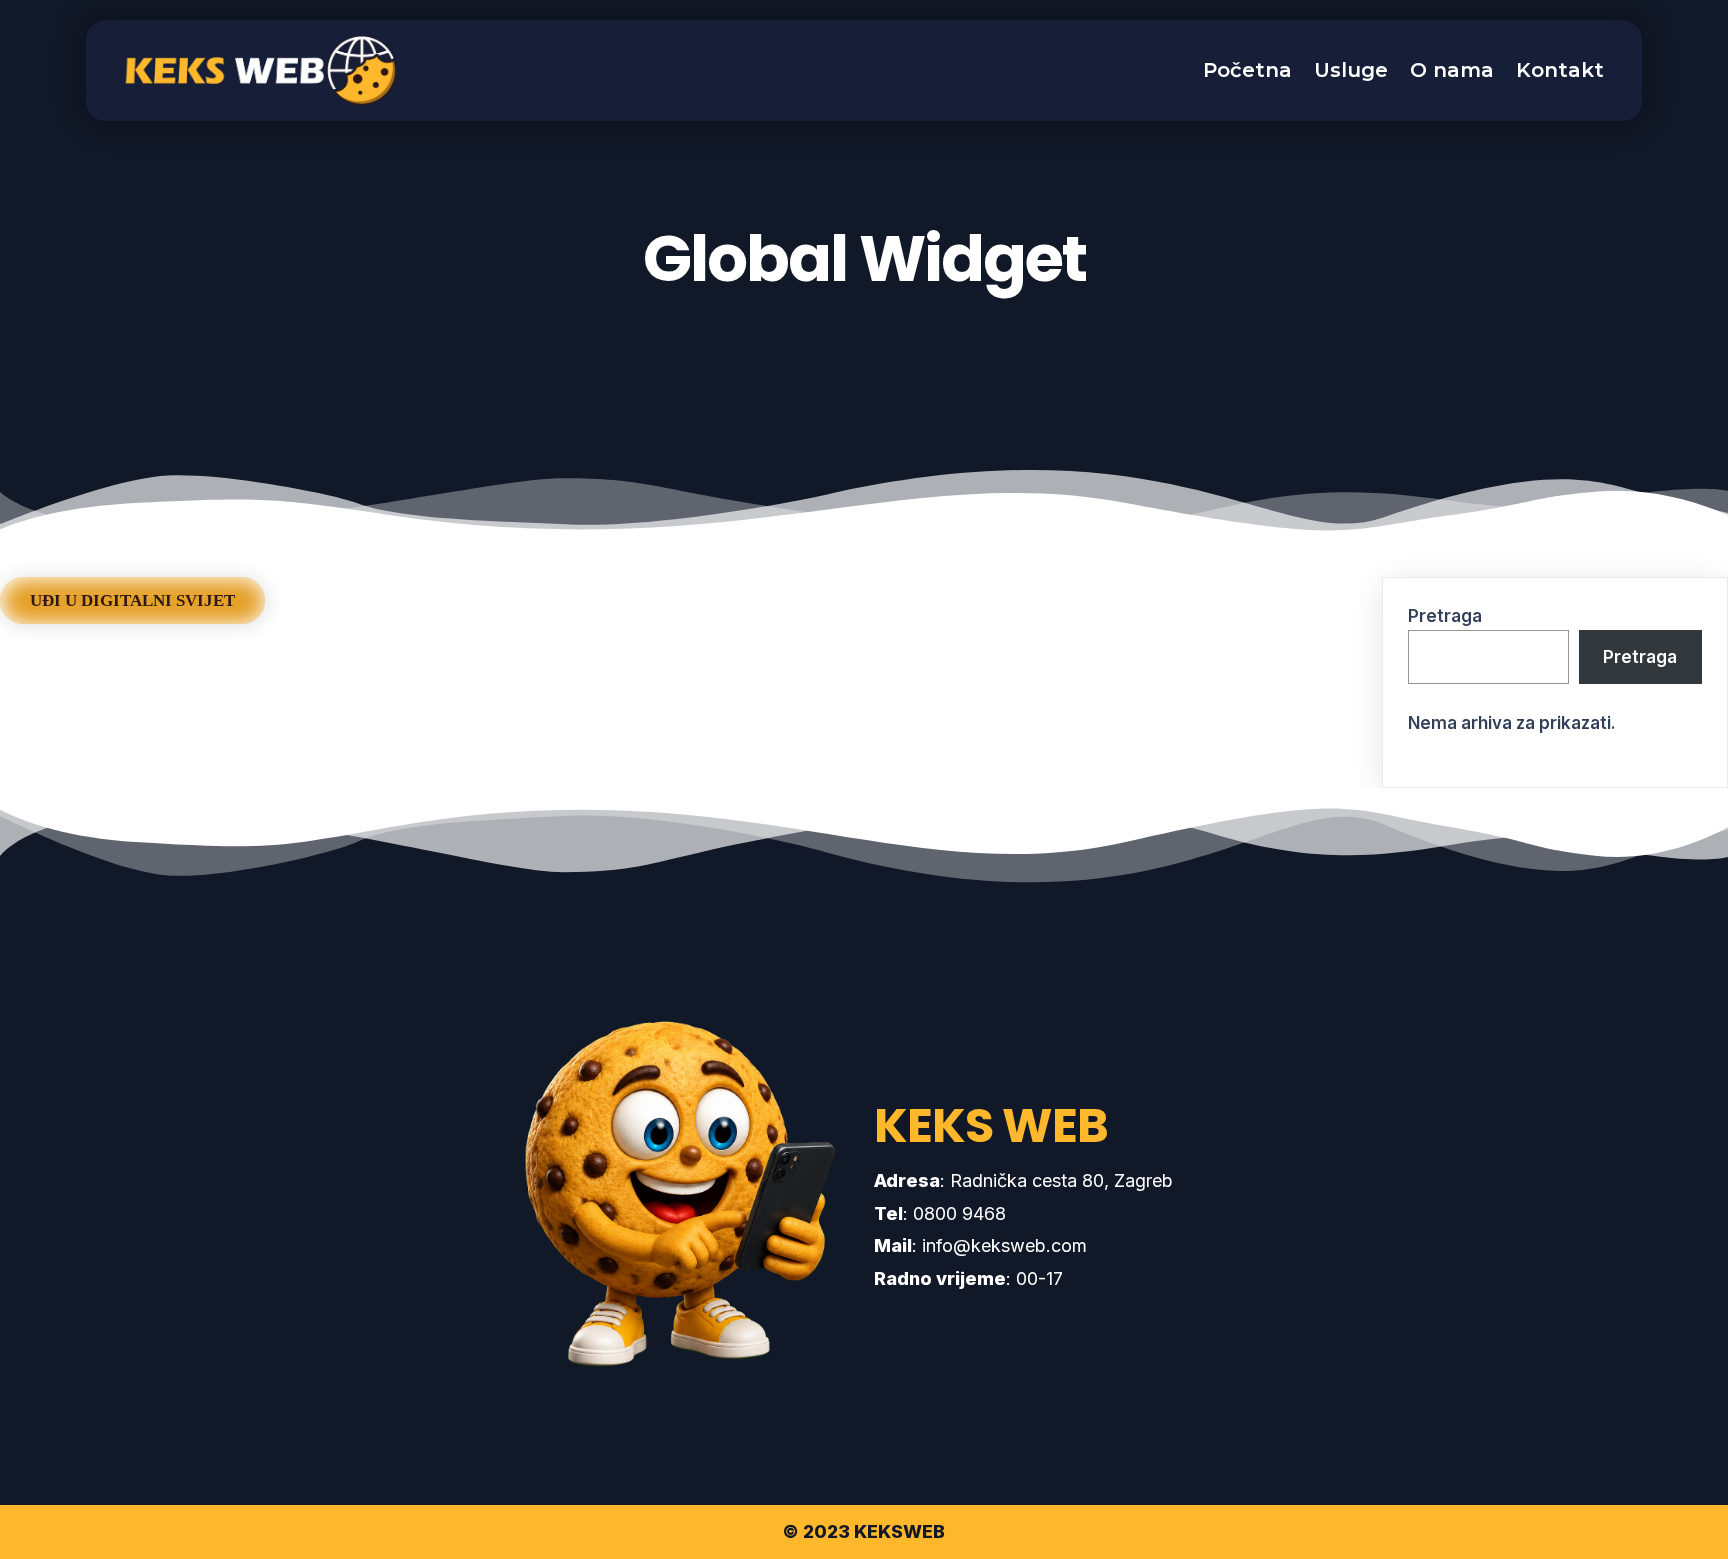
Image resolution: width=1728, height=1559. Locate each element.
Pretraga (1445, 616)
